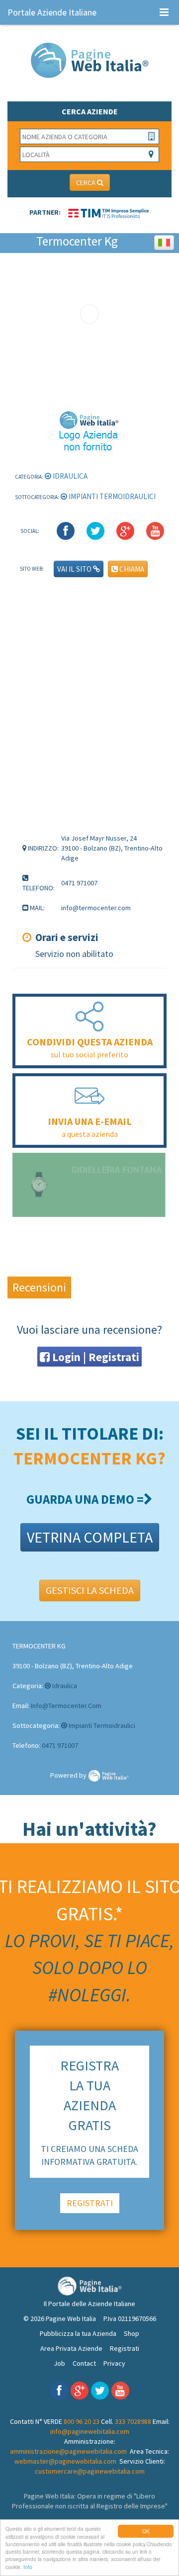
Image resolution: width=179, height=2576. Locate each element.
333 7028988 (133, 2421)
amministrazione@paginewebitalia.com (68, 2451)
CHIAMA (131, 569)
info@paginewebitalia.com (90, 2431)
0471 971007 (60, 1745)
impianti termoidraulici (111, 496)
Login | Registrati (94, 1357)
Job (59, 2363)
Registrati (125, 2348)
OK (146, 2531)
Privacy (114, 2363)
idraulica (69, 476)
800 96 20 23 (82, 2421)
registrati (90, 2203)
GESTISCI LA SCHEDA (90, 1590)
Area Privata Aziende (71, 2348)
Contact (84, 2363)
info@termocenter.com (66, 1706)
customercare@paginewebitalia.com (90, 2471)
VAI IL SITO (75, 569)
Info (28, 2567)
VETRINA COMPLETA (90, 1537)
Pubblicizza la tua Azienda (78, 2333)
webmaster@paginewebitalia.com (65, 2461)
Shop (132, 2333)
